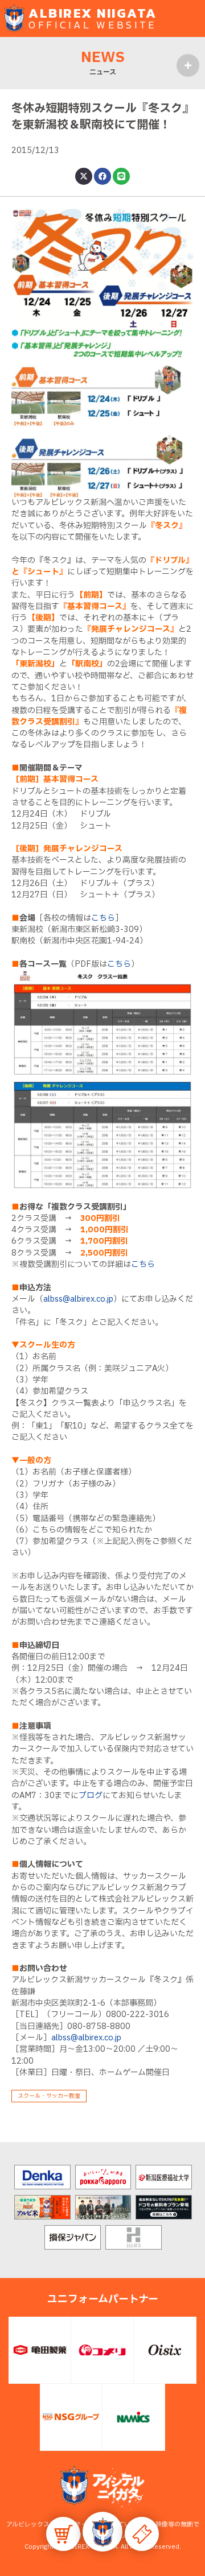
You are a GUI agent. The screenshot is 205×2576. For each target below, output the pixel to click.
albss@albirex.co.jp (78, 1299)
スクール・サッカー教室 (49, 2096)
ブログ (91, 1796)
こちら (103, 918)
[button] (102, 2532)
